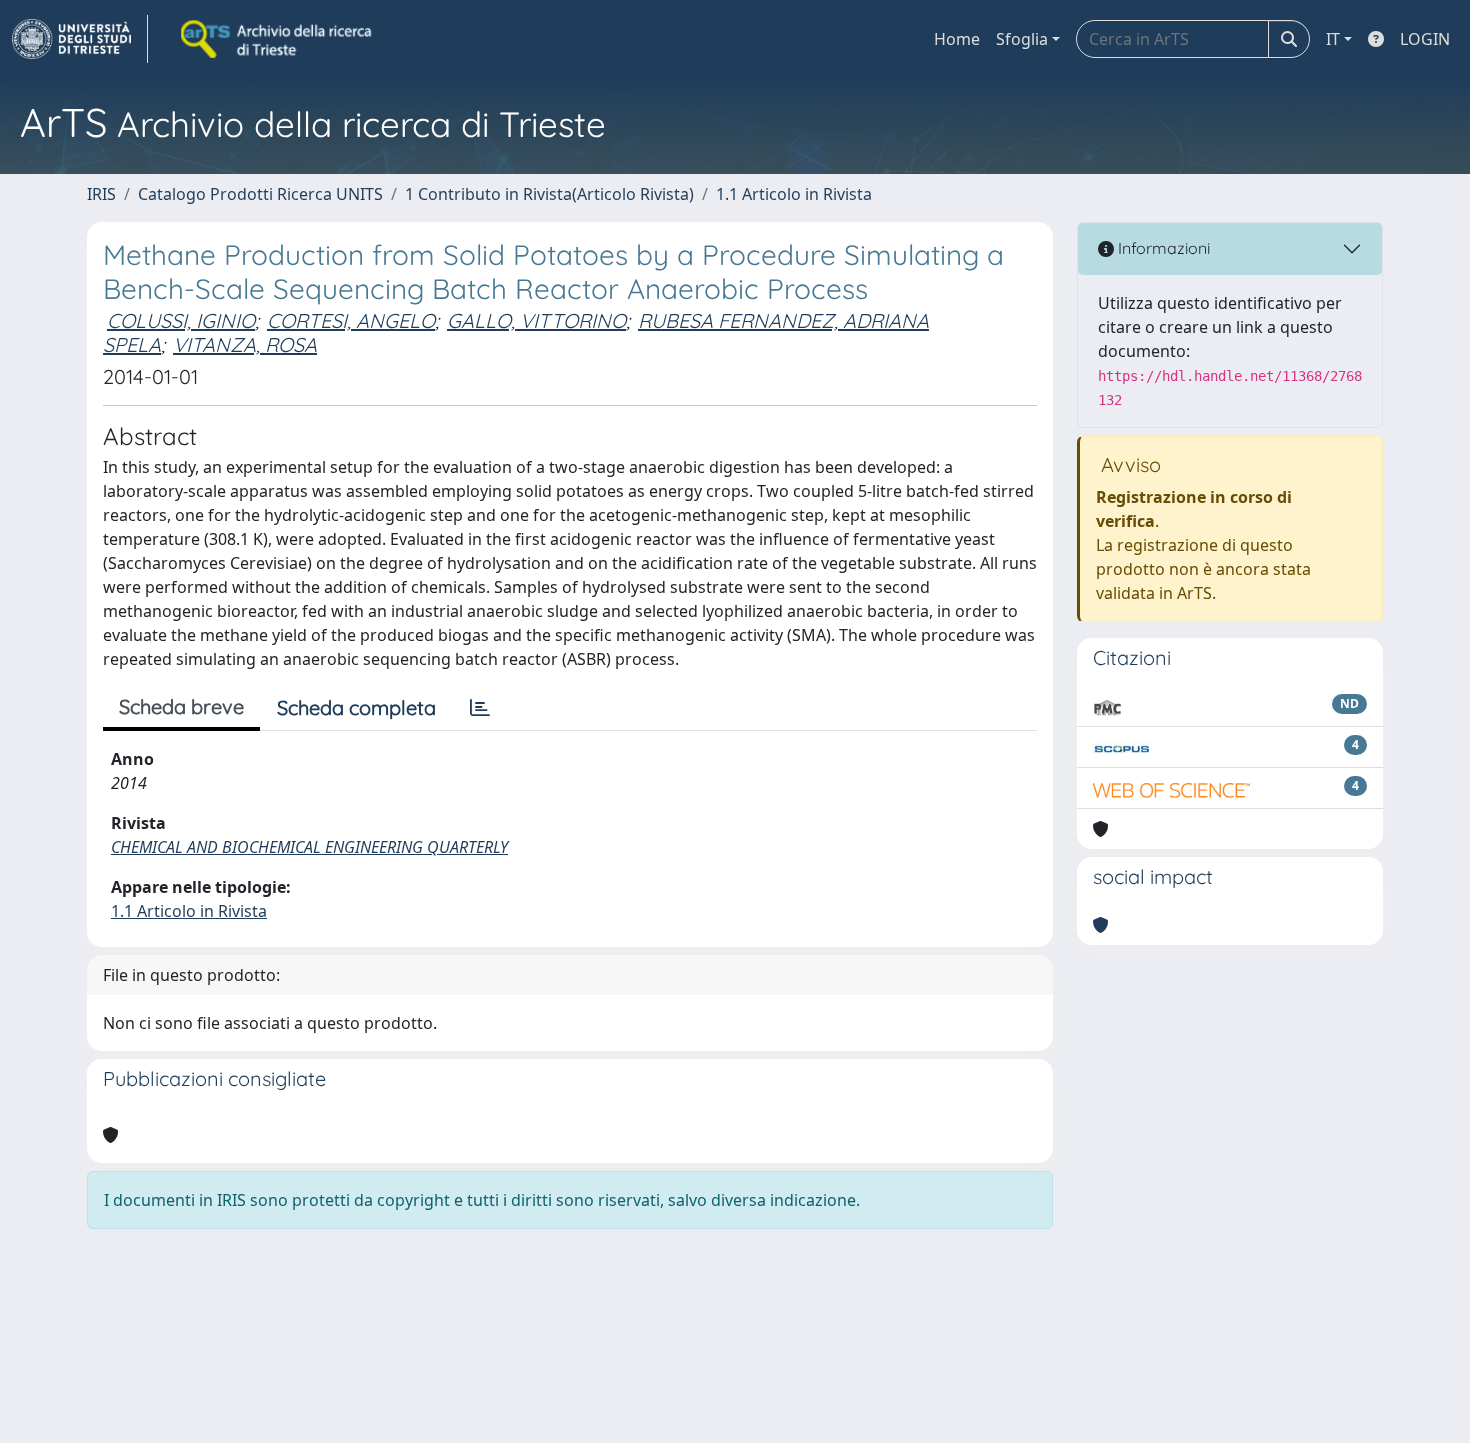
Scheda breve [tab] (181, 706)
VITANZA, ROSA (245, 344)
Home (957, 39)
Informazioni (1162, 248)
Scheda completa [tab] (356, 707)
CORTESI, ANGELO (351, 320)
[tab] (480, 708)
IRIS (101, 194)
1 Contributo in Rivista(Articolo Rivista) (549, 194)
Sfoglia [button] (1022, 39)
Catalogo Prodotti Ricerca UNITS (260, 194)
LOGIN (1425, 39)
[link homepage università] (278, 39)
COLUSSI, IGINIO (181, 320)
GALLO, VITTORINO (536, 320)
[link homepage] (80, 39)
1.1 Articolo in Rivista (794, 194)
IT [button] (1333, 39)
